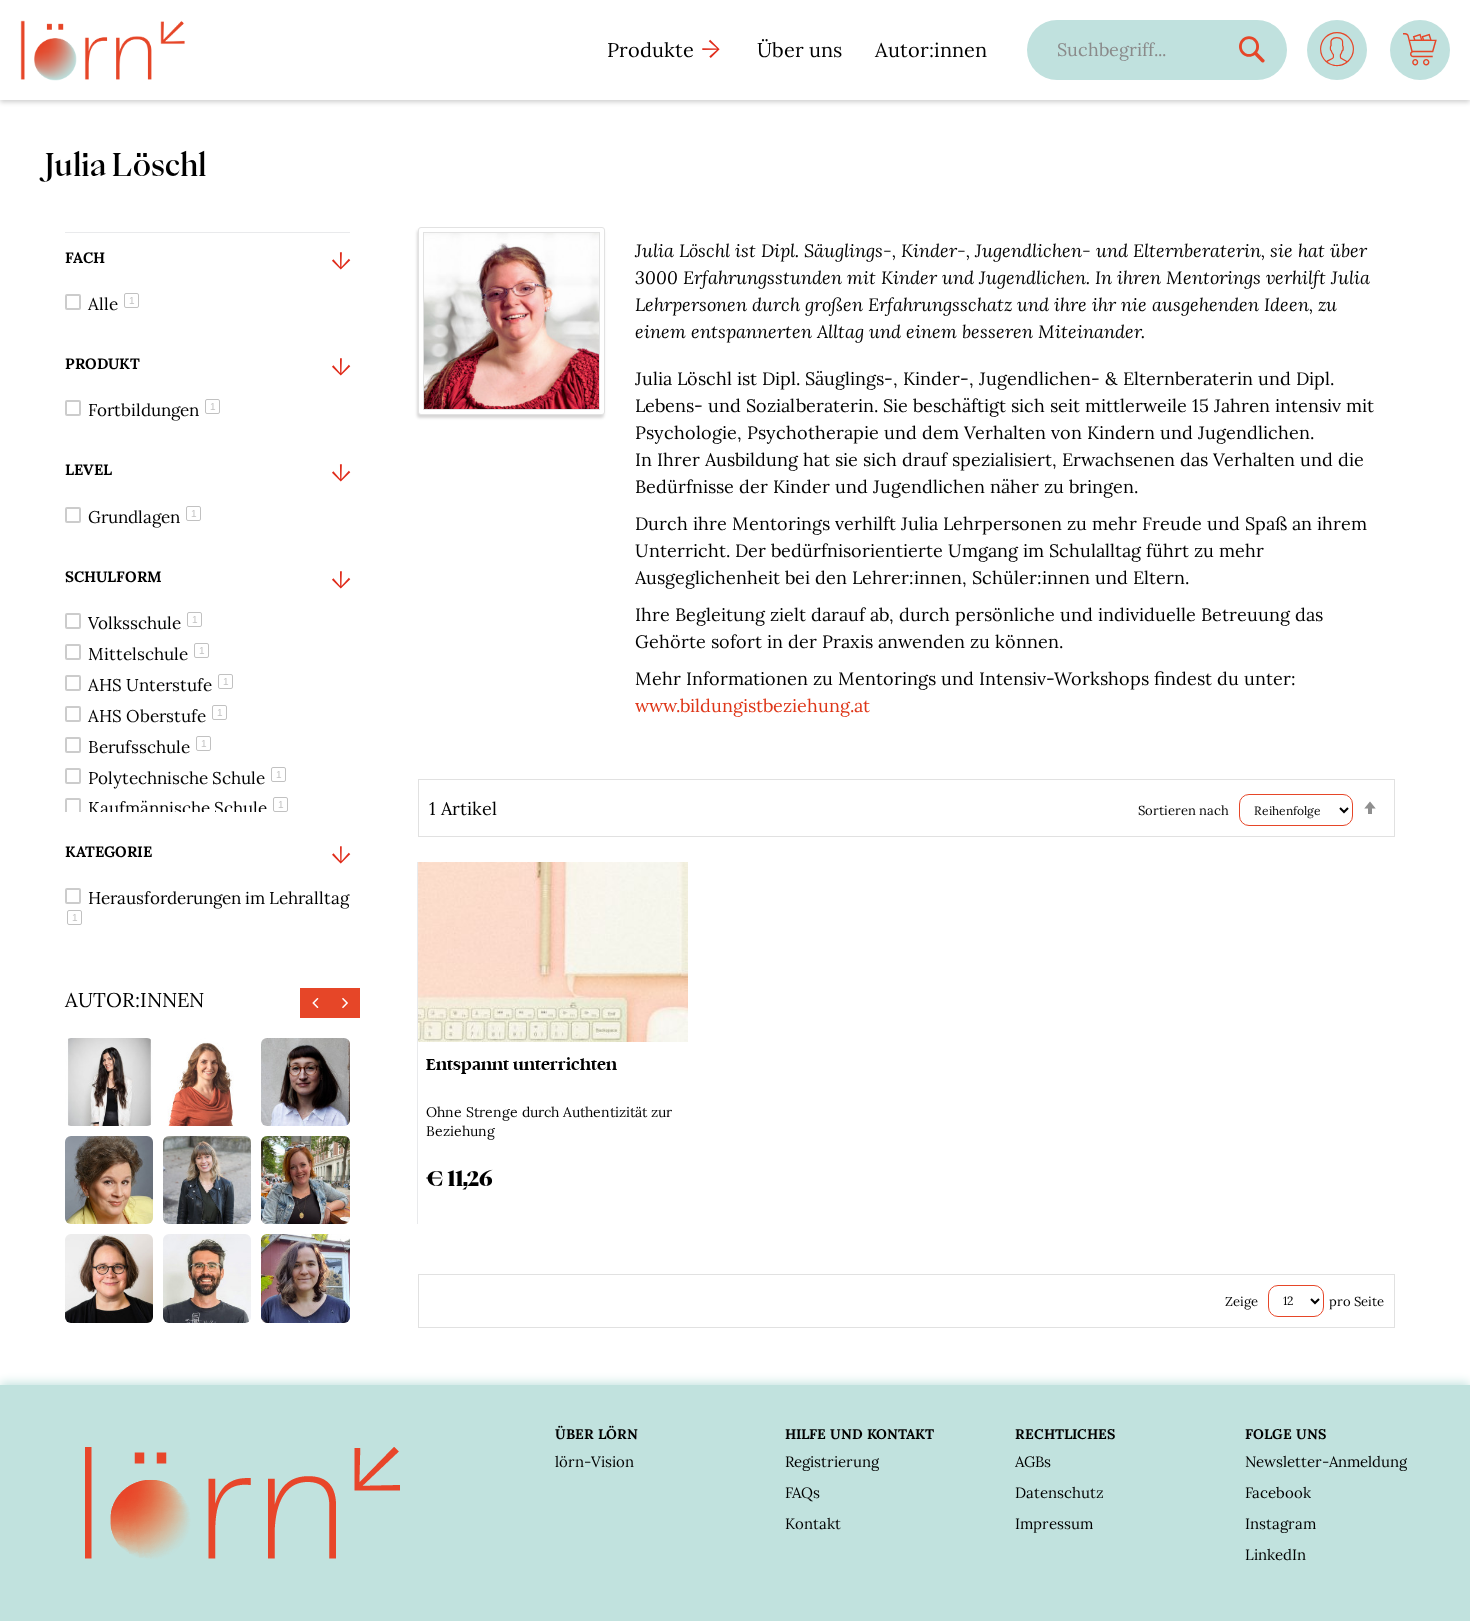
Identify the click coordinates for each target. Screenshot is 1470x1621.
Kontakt (813, 1523)
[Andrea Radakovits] (109, 1180)
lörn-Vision (594, 1461)
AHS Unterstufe (158, 685)
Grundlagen (142, 517)
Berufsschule (147, 747)
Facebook (1278, 1492)
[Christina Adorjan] (305, 1278)
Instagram (1280, 1523)
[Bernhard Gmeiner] (207, 1278)
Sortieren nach (1183, 810)
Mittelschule (146, 654)
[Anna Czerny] (207, 1082)
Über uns (799, 49)
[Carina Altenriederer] (305, 1180)
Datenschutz (1059, 1492)
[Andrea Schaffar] (109, 1278)
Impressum (1054, 1523)
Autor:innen (931, 49)
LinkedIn (1275, 1554)
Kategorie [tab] (108, 851)
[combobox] (1137, 49)
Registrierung (832, 1461)
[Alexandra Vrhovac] (109, 1082)
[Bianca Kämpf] (305, 1082)
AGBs (1033, 1461)
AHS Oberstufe (155, 716)
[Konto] (1337, 57)
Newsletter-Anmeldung (1326, 1461)
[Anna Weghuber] (207, 1180)
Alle (111, 304)
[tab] (207, 286)
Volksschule (143, 623)
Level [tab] (88, 469)
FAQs (802, 1492)
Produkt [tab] (102, 363)
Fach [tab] (85, 257)
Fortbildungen (152, 410)
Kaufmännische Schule (186, 808)
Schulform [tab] (113, 576)
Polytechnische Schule (185, 778)
